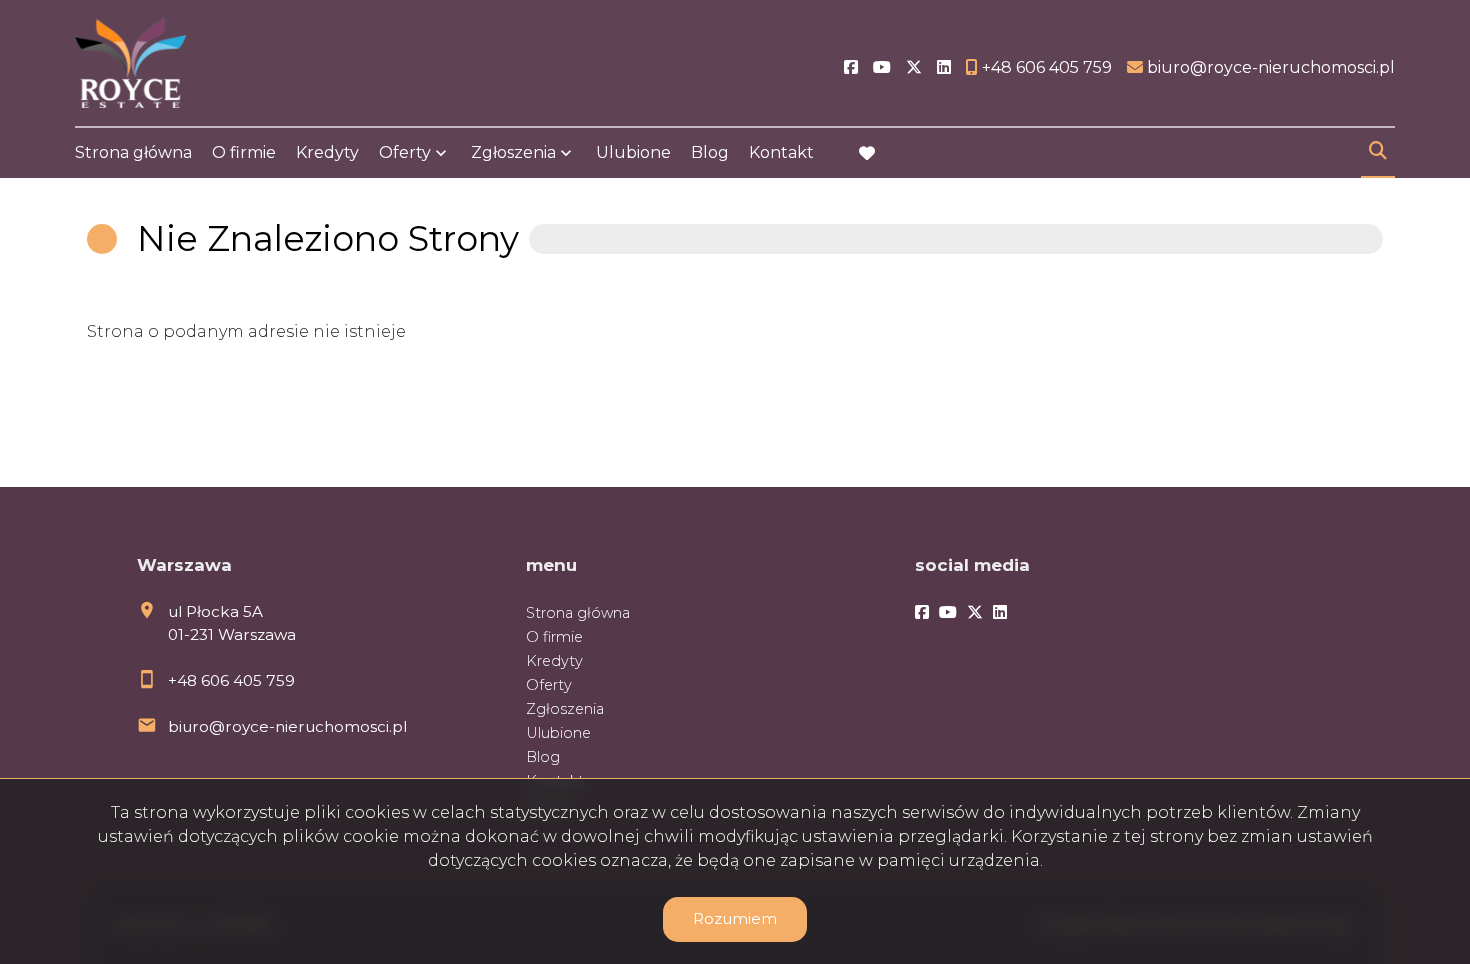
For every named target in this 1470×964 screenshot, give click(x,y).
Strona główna (133, 152)
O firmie (244, 152)
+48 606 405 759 (231, 680)
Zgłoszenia (565, 709)
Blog (710, 152)
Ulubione (633, 152)
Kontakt (781, 152)
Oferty (405, 152)
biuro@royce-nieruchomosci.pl (287, 726)
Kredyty (327, 152)
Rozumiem (735, 918)
